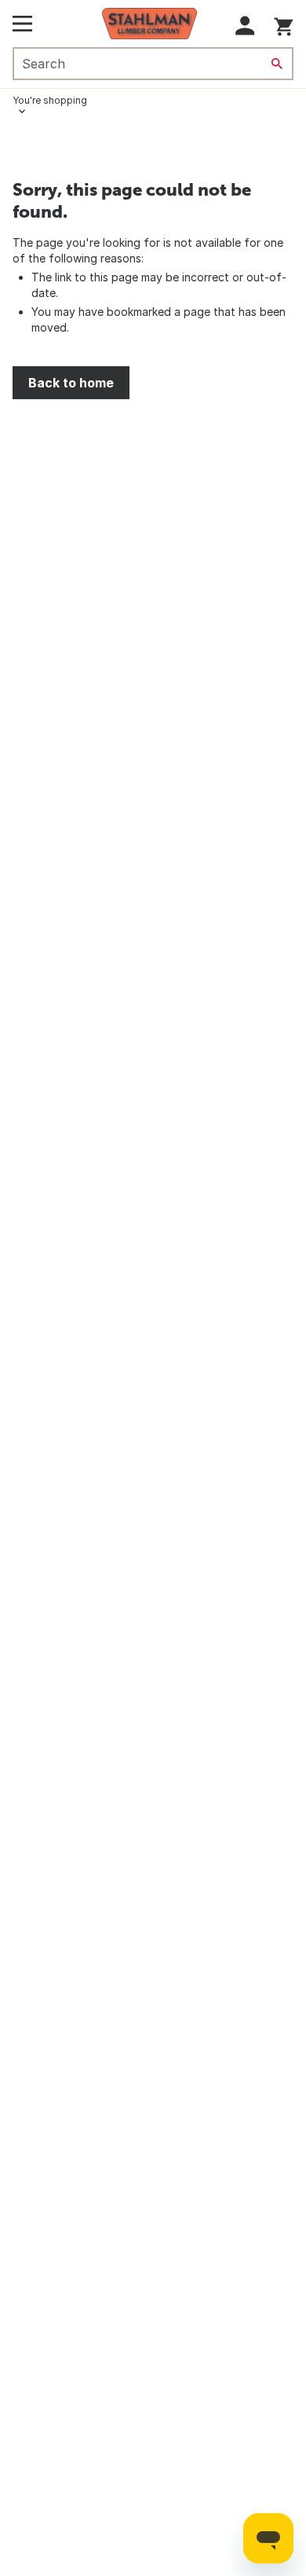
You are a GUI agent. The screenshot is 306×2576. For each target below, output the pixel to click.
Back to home (71, 383)
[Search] (277, 64)
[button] (245, 26)
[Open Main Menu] (22, 24)
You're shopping (50, 100)
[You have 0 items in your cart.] (284, 24)
